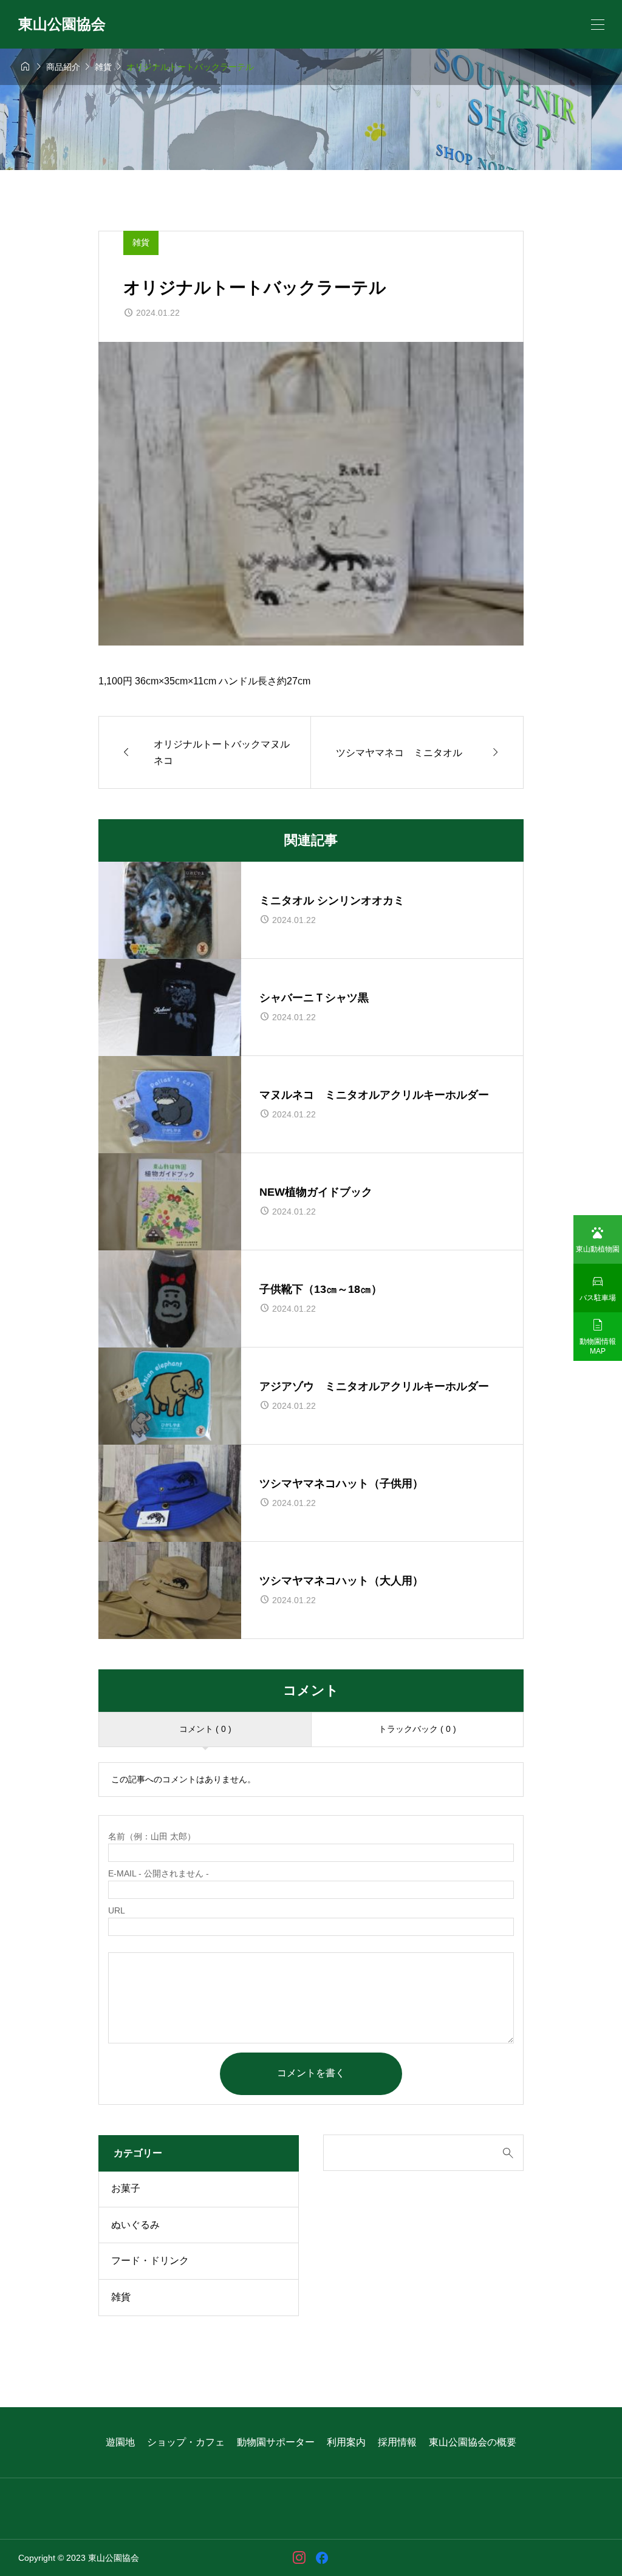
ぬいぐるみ (135, 2225)
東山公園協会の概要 (473, 2442)
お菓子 (126, 2188)
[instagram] (299, 2558)
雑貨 (141, 242)
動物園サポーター (276, 2442)
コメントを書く (311, 2073)
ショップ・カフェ (186, 2442)
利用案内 (346, 2442)
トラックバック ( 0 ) (417, 1729)
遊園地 (120, 2442)
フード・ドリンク (150, 2261)
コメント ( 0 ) (205, 1729)
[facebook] (322, 2558)
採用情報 (397, 2442)
